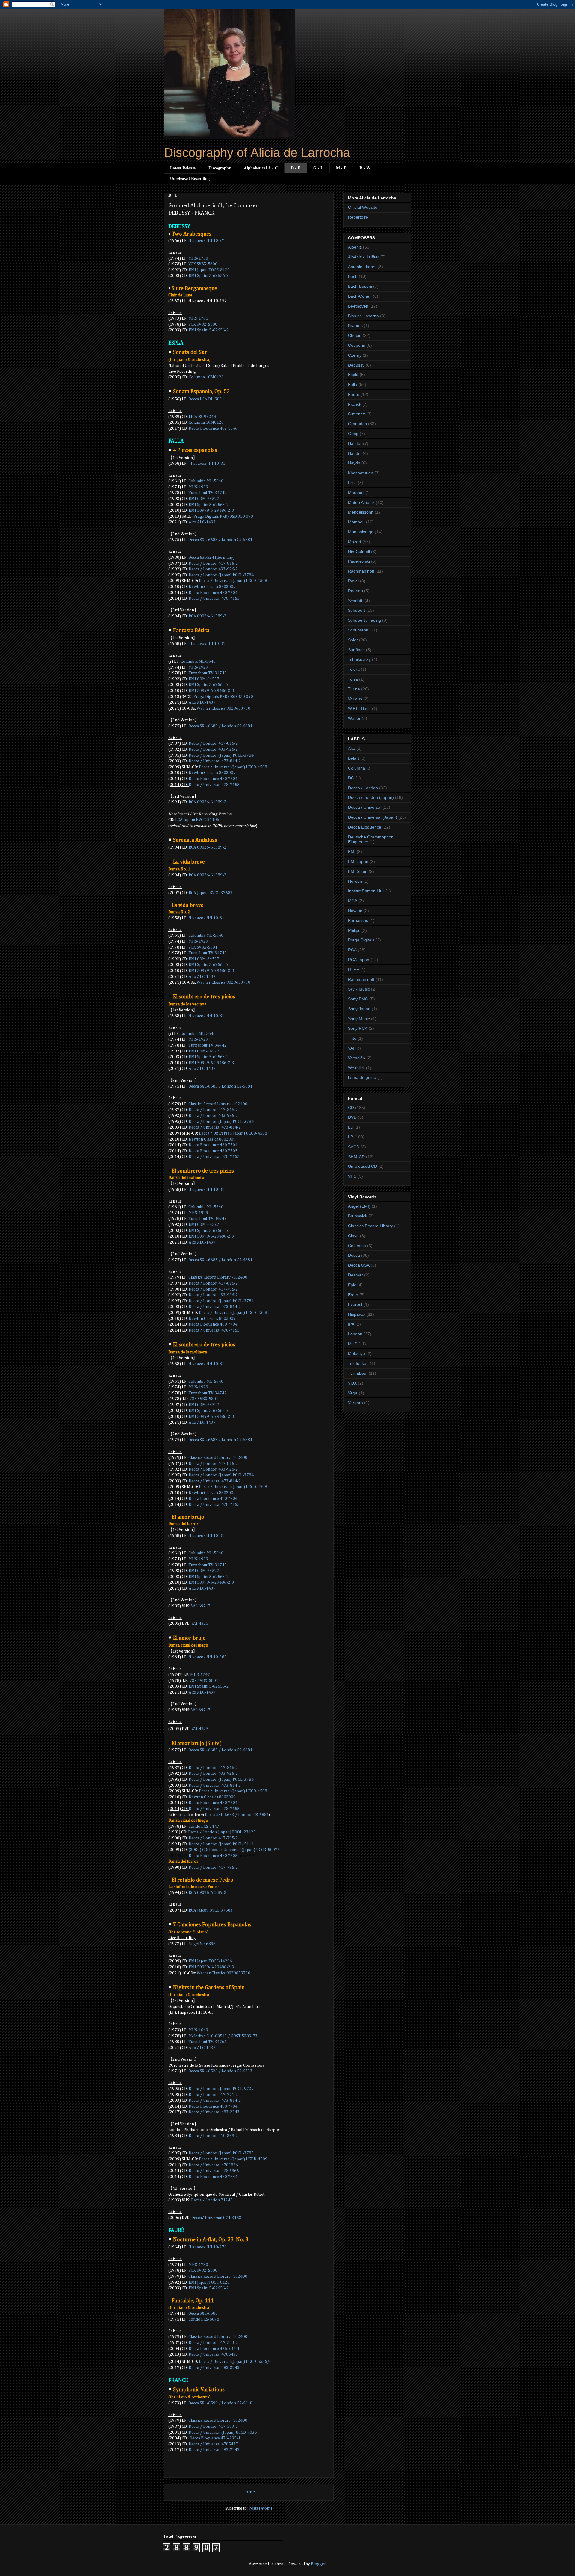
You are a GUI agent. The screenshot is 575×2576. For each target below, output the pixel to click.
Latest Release (183, 168)
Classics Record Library (370, 1226)
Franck (355, 404)
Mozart (355, 542)
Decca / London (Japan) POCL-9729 (221, 2089)
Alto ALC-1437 (202, 522)
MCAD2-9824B (202, 417)
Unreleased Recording (190, 178)
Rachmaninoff (361, 571)
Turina (354, 689)
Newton (355, 911)
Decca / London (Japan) (371, 797)
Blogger (318, 2564)
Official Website (363, 207)
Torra (353, 679)
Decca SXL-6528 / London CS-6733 (221, 2071)
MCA (353, 901)
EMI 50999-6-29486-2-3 (211, 971)
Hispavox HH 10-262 (208, 1657)
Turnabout (358, 1373)
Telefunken (358, 1363)
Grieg (353, 434)
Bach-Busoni (360, 286)
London (355, 1334)
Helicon (355, 881)
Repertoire (358, 217)
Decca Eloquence (365, 827)
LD (351, 1127)
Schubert (357, 610)
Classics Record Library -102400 (218, 1104)
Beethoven (358, 306)
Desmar (355, 1275)
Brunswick (358, 1216)
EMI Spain (358, 871)
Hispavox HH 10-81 (206, 1536)
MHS (353, 1344)
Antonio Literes (362, 267)
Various (355, 699)
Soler (353, 640)
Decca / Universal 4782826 (213, 2165)
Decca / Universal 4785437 (213, 2444)
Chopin (355, 335)
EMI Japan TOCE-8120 (209, 270)
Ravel (353, 581)
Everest (355, 1304)
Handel (355, 453)
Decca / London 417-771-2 (213, 2095)
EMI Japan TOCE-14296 (210, 1961)
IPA (351, 1324)
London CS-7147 (204, 1827)
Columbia (357, 1246)
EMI (352, 852)
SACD (354, 1147)
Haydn (354, 463)
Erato (353, 1295)
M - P (341, 168)
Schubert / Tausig (364, 620)
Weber (354, 718)
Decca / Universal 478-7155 (214, 599)
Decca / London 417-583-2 (213, 2343)
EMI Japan (358, 861)
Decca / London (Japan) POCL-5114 (221, 1844)
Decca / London (363, 788)
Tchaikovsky (359, 659)
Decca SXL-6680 (203, 2313)
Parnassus (358, 920)
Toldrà (354, 669)
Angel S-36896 (202, 1944)
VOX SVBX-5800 (203, 264)
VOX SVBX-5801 (203, 947)
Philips (354, 930)
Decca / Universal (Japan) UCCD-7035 (223, 2433)
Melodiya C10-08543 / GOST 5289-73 (223, 2036)
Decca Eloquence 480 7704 (213, 2106)
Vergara (355, 1403)
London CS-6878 (204, 2319)
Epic (352, 1285)
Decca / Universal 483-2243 (214, 2112)
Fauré (354, 394)
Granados (357, 424)
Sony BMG (358, 999)
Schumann (358, 630)
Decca (354, 1255)
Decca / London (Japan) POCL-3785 (221, 2153)
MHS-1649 (198, 2030)
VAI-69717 (201, 1606)
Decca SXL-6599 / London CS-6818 (220, 2403)
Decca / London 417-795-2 (213, 1289)
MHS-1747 (200, 1675)
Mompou (356, 522)
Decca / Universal (365, 807)
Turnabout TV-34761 (208, 2042)
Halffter (355, 443)
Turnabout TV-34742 (208, 493)
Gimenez (357, 414)
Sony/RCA (358, 1028)
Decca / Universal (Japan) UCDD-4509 (233, 2159)
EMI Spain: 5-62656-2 (209, 276)
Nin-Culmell (359, 552)
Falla (353, 384)
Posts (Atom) (260, 2508)
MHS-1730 (198, 258)
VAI (351, 1048)
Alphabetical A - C (261, 168)
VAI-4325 (200, 1624)
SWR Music (359, 989)
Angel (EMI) (359, 1206)
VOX (352, 1383)
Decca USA (359, 1265)
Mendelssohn (361, 512)
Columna (357, 768)
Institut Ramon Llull (366, 891)
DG (351, 778)
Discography (220, 168)
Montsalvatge (361, 532)
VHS (352, 1176)
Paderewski (359, 561)
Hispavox (357, 1314)
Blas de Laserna (363, 316)
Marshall (356, 493)
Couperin (357, 345)
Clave (353, 1236)
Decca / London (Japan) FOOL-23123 (222, 1832)
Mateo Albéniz (361, 502)
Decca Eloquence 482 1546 (213, 428)
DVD (352, 1117)
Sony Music (359, 1019)
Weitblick (356, 1068)
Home (249, 2492)
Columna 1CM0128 (206, 422)
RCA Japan (359, 960)
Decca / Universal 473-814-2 (215, 2101)
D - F (296, 168)
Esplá (353, 375)
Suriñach (356, 650)
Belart (354, 758)
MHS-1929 (198, 487)
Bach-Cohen (360, 296)
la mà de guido (362, 1077)
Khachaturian (361, 473)
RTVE (354, 970)
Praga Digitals (361, 940)
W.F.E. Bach (359, 708)
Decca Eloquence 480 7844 (213, 2177)
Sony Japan (359, 1009)
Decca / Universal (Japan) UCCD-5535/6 (235, 2362)
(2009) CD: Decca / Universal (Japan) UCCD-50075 (234, 1850)
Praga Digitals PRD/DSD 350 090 (223, 517)
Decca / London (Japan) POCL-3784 (221, 575)
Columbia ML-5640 (206, 935)
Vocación (357, 1058)
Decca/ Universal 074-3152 (216, 2218)
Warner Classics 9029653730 (224, 708)
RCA (352, 950)
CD (351, 1108)
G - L (318, 168)
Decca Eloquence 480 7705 (213, 1151)
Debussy (356, 365)
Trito (352, 1038)
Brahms (355, 325)
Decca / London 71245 (212, 2200)
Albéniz (355, 247)
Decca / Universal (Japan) (373, 817)
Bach (353, 276)
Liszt (352, 483)
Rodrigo (355, 591)
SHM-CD (356, 1157)
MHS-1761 (198, 319)
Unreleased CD (363, 1166)
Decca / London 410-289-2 (213, 2136)
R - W (365, 168)
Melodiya (357, 1353)
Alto (352, 748)
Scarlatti (356, 601)
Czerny (355, 355)
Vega (353, 1393)
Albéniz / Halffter (364, 257)
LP (351, 1137)
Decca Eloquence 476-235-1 (214, 2349)
